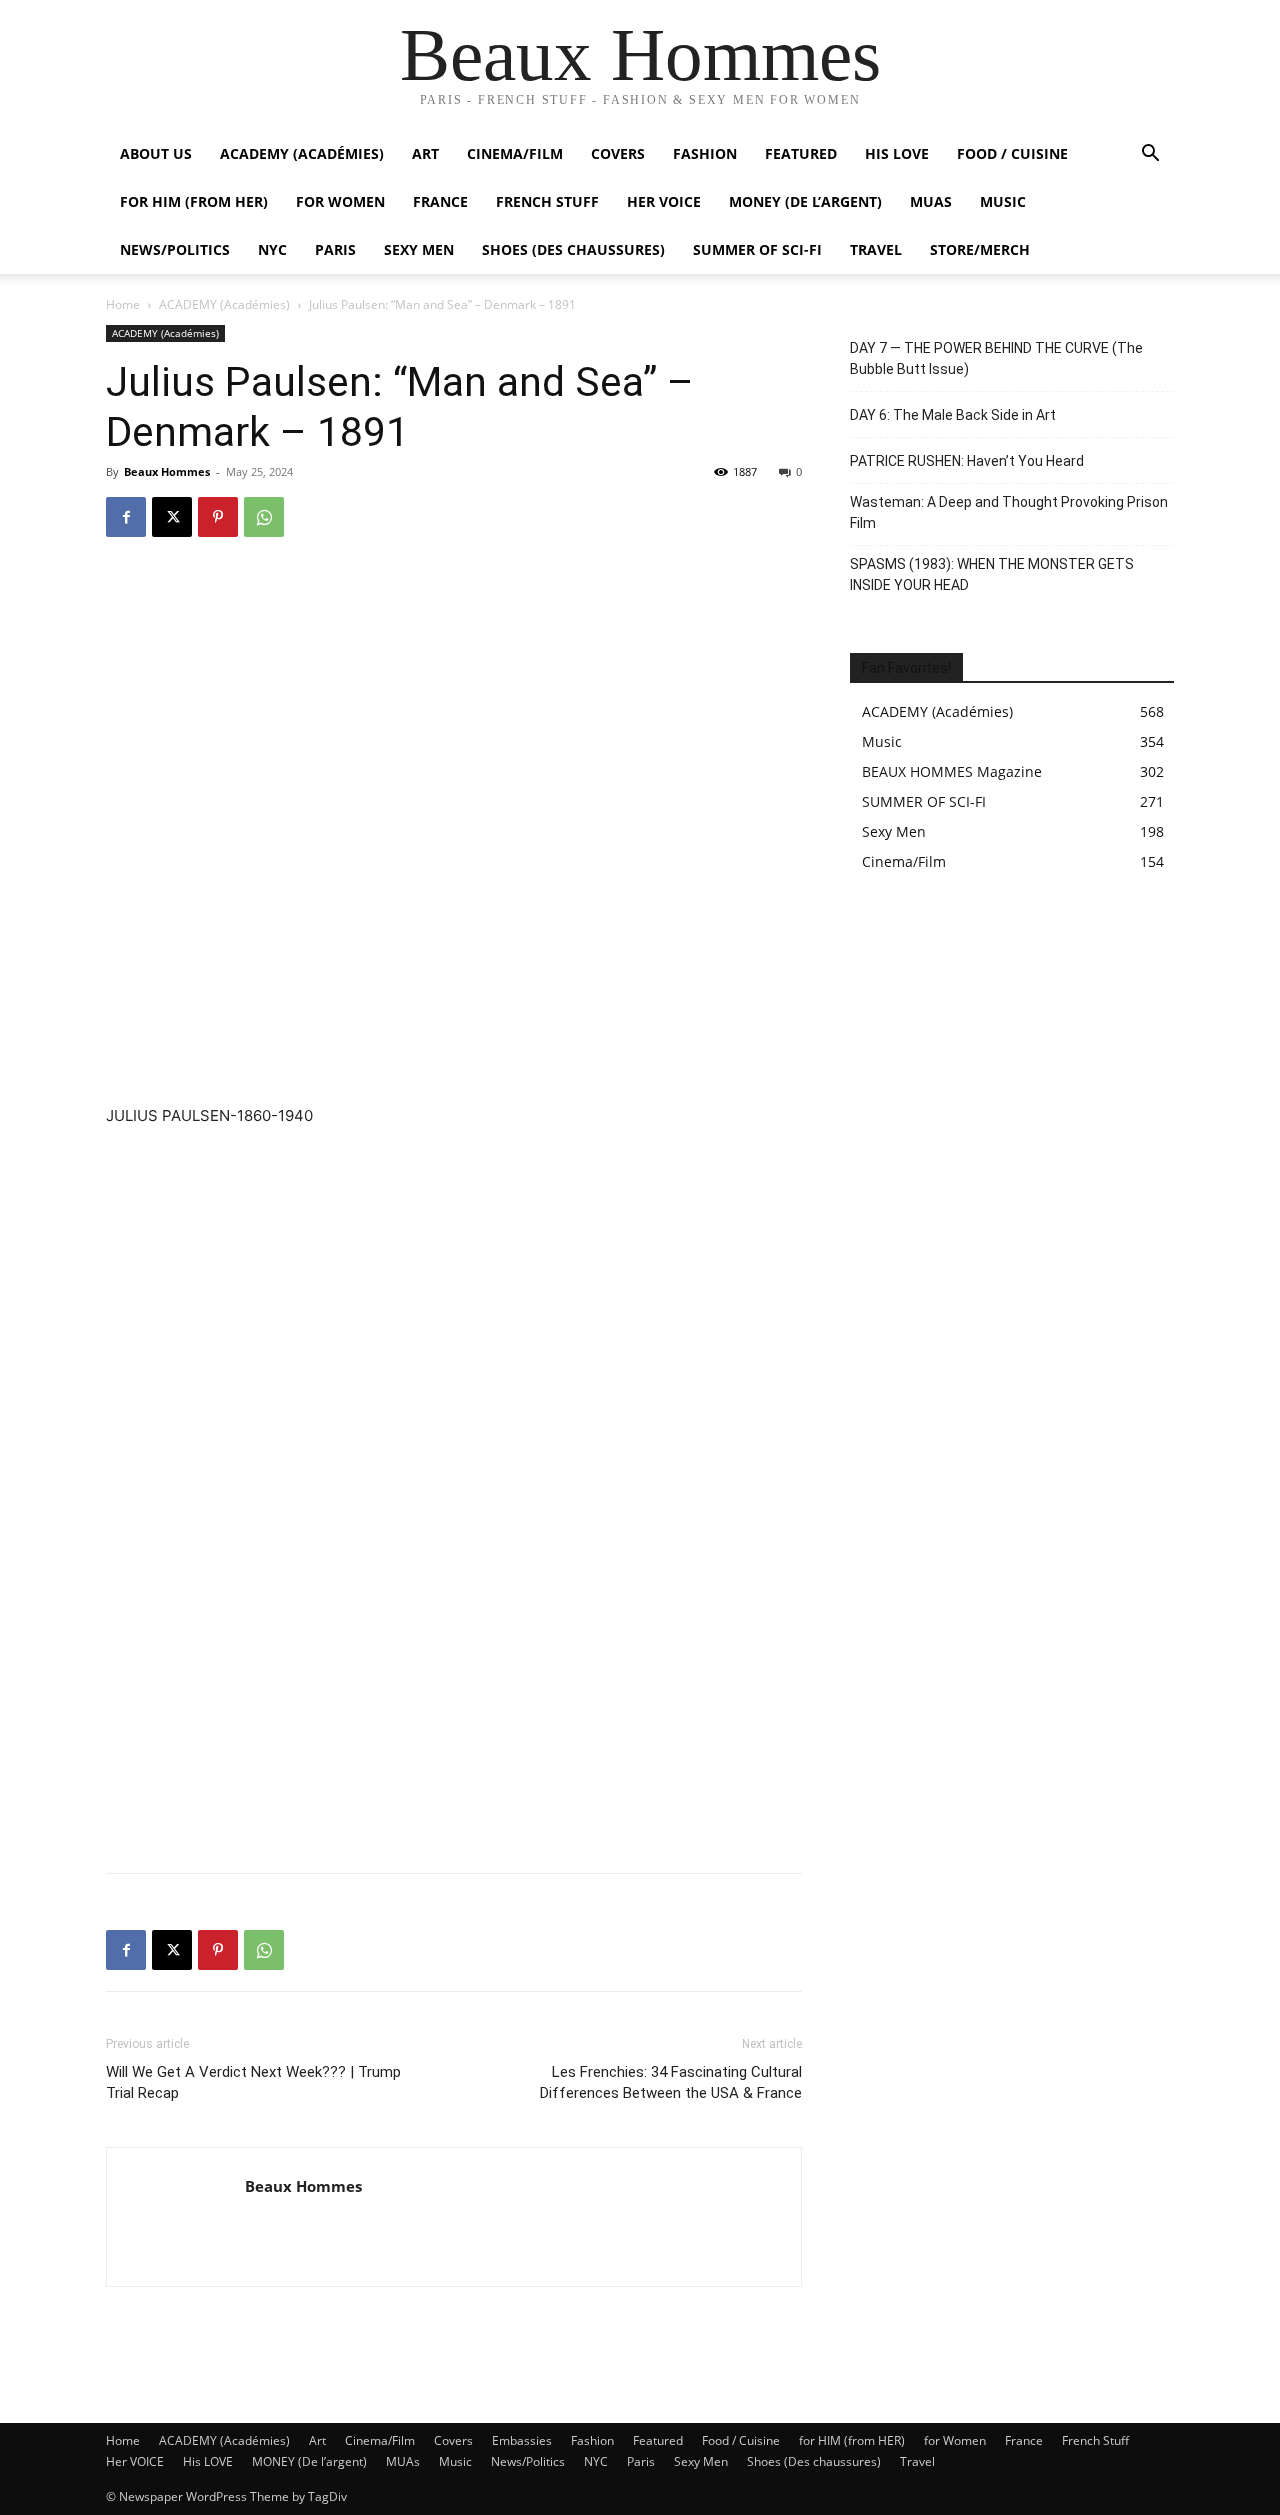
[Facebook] (126, 517)
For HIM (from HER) (194, 201)
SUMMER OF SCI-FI (757, 249)
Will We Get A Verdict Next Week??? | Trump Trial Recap (253, 2082)
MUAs (931, 201)
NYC (272, 249)
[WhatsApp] (264, 517)
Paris (335, 249)
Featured (801, 153)
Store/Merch (980, 249)
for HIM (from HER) (852, 2440)
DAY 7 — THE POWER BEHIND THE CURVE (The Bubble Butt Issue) (996, 358)
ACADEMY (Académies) (302, 153)
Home (123, 304)
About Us (156, 153)
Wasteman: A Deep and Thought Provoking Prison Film (1009, 512)
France (440, 201)
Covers (618, 153)
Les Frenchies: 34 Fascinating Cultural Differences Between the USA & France (671, 2082)
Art (425, 153)
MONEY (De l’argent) (805, 201)
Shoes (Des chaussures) (573, 249)
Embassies (522, 2440)
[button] (1150, 155)
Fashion (705, 153)
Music (1003, 201)
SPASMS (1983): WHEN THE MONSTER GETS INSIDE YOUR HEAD (992, 574)
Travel (876, 249)
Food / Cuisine (1012, 153)
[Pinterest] (218, 517)
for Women (955, 2440)
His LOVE (897, 153)
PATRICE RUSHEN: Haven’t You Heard (967, 461)
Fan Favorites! (906, 668)
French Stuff (547, 201)
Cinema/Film (515, 153)
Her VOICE (664, 201)
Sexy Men (419, 249)
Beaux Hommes (167, 471)
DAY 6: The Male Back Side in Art (953, 415)
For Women (340, 201)
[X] (172, 517)
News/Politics (175, 249)
